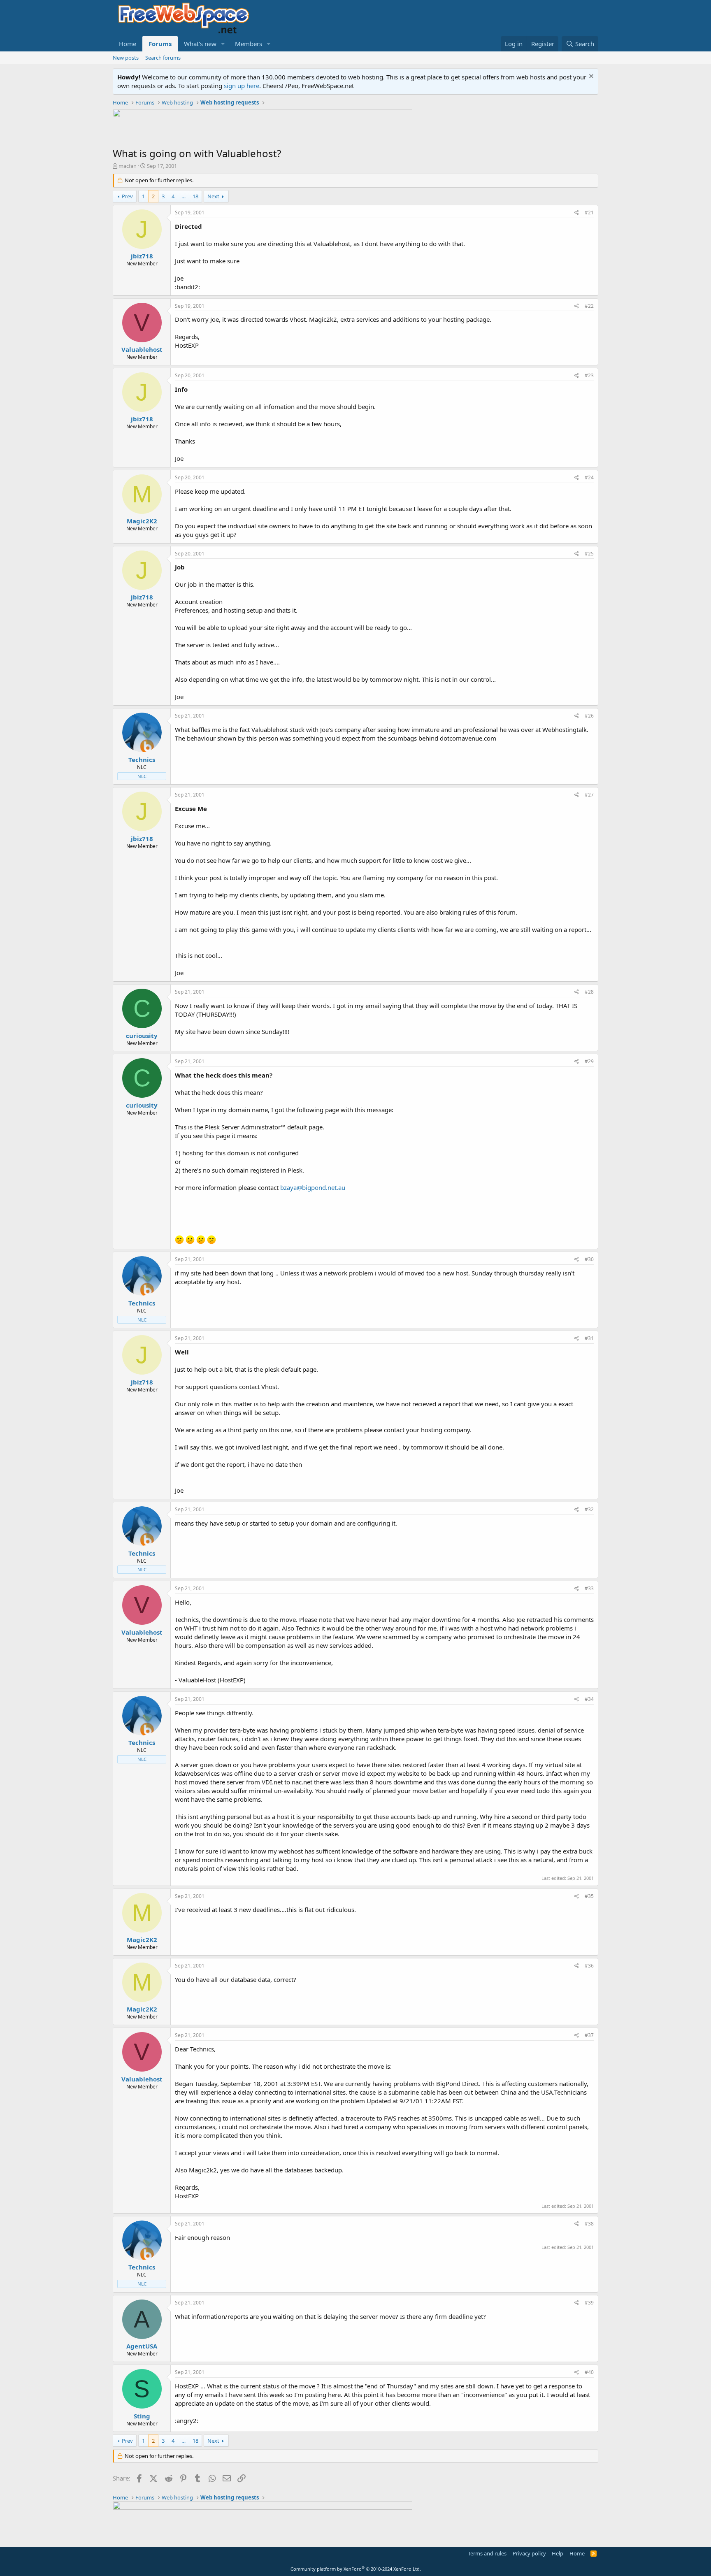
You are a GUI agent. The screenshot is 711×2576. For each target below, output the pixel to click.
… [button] (184, 196)
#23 (589, 375)
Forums (160, 44)
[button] (223, 44)
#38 (589, 2224)
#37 (589, 2035)
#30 (589, 1259)
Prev (127, 196)
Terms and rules (487, 2553)
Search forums (163, 58)
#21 (589, 213)
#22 (589, 306)
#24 (589, 477)
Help (558, 2553)
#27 (589, 795)
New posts (126, 58)
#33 (589, 1588)
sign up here (242, 86)
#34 (589, 1699)
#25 (589, 554)
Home (128, 44)
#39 (589, 2303)
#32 (589, 1509)
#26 (589, 716)
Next (213, 196)
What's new (200, 44)
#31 (589, 1338)
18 (195, 196)
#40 (589, 2372)
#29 (589, 1061)
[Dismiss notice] (590, 77)
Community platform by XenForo (356, 2569)
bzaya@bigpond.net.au (313, 1187)
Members (249, 44)
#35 (589, 1896)
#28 (589, 992)
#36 (589, 1966)
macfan (128, 166)
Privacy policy (529, 2553)
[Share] (577, 213)
